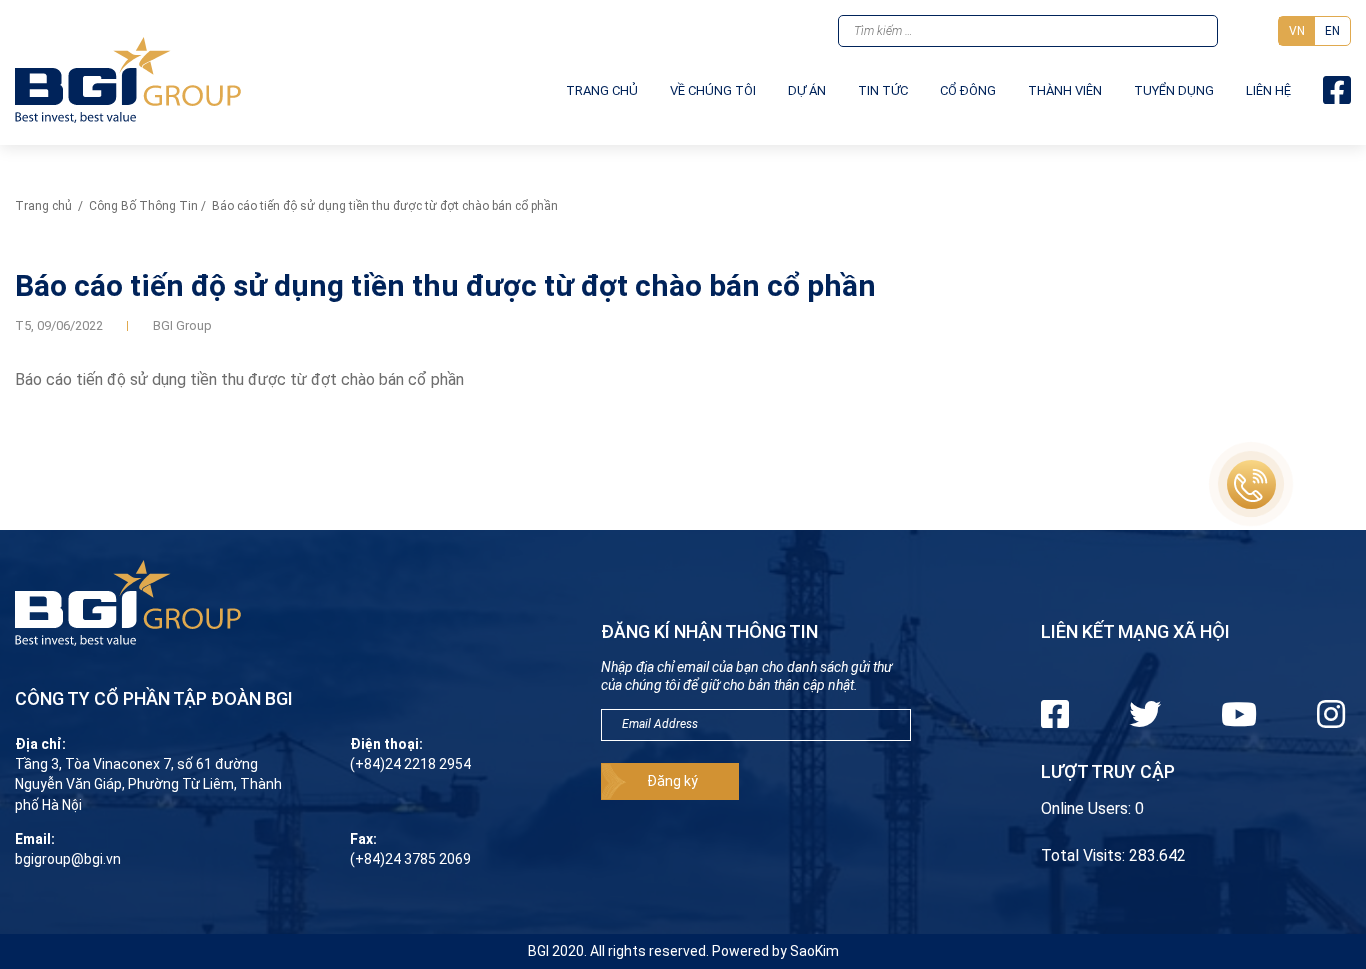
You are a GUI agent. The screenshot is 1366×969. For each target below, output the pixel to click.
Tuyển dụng (1174, 90)
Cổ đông (968, 90)
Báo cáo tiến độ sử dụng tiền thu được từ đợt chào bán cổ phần (239, 379)
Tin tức (883, 90)
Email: (35, 839)
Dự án (807, 90)
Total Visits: (1085, 855)
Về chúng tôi (713, 90)
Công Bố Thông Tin (143, 206)
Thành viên (1065, 90)
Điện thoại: (386, 744)
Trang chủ (602, 90)
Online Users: (1088, 808)
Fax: (363, 839)
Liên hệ (1268, 90)
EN (1332, 31)
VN (1297, 31)
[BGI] (128, 80)
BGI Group (182, 325)
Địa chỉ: (40, 744)
